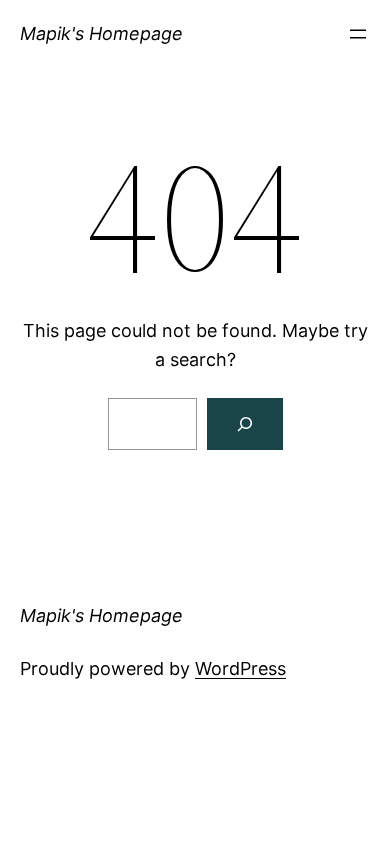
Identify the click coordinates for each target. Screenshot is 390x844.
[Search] (245, 424)
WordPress (240, 668)
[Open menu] (358, 34)
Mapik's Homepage (101, 33)
